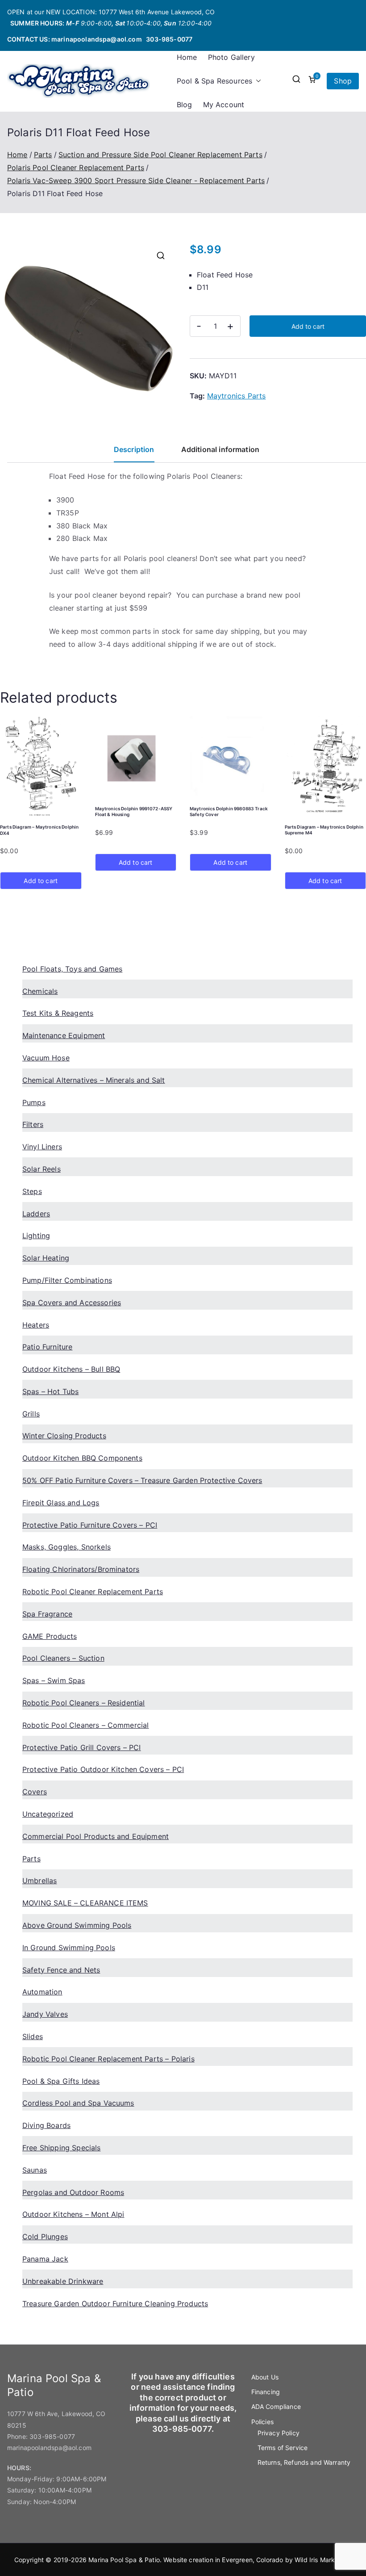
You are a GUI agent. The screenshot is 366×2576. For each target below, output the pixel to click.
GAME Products (50, 1636)
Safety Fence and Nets (61, 1970)
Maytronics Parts (237, 396)
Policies (262, 2422)
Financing (266, 2392)
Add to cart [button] (41, 881)
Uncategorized (48, 1814)
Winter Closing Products (64, 1436)
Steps (32, 1191)
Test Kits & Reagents (58, 1013)
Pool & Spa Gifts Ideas (61, 2081)
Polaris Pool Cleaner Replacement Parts (76, 168)
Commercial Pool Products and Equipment (96, 1836)
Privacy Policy (279, 2433)
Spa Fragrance (47, 1614)
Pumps (34, 1102)
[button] (257, 81)
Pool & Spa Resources (214, 81)
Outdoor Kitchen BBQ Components (82, 1458)
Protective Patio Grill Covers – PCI (82, 1747)
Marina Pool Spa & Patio (124, 2560)
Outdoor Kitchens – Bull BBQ (71, 1369)
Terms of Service (283, 2448)
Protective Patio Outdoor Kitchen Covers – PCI (103, 1769)
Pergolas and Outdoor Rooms (73, 2192)
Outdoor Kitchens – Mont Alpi (73, 2214)
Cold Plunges (45, 2237)
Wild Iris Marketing (322, 2560)
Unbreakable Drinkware (63, 2281)
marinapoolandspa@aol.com (97, 39)
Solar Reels (42, 1169)
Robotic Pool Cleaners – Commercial (85, 1725)
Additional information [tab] (220, 449)
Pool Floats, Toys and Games (72, 969)
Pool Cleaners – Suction (63, 1658)
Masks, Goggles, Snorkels (67, 1547)
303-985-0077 (169, 39)
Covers (35, 1792)
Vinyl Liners (42, 1147)
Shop (343, 81)
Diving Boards (46, 2125)
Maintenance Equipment (64, 1035)
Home (187, 57)
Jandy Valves (45, 2014)
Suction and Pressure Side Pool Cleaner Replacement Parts (160, 155)
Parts (43, 155)
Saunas (35, 2170)
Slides (33, 2036)
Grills (31, 1414)
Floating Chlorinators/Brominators (81, 1569)
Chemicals (40, 991)
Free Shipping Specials (62, 2148)
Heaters (36, 1325)
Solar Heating (46, 1258)
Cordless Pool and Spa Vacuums (78, 2103)
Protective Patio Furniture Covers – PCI (90, 1525)
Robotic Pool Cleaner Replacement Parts (93, 1592)
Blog (185, 105)
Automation (42, 1992)
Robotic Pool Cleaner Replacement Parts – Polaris (108, 2059)
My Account (224, 105)
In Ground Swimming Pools (69, 1948)
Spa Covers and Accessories (72, 1303)
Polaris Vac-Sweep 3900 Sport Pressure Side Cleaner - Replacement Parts (136, 180)
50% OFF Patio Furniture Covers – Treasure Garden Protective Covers (142, 1480)
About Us (265, 2377)
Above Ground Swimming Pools (77, 1925)
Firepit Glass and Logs (61, 1503)
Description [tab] (134, 449)
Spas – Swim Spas (54, 1680)
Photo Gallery (231, 57)
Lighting (36, 1236)
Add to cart (308, 326)
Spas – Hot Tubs (50, 1391)
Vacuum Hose (46, 1058)
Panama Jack (45, 2259)
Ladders (36, 1214)
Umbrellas (40, 1881)
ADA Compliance (276, 2406)
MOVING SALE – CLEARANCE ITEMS (85, 1903)
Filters (33, 1124)
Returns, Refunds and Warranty (304, 2462)
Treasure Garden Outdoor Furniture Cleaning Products (115, 2304)
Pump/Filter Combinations (67, 1280)
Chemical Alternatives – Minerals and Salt (94, 1080)
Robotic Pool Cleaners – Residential (84, 1703)
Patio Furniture (47, 1347)
